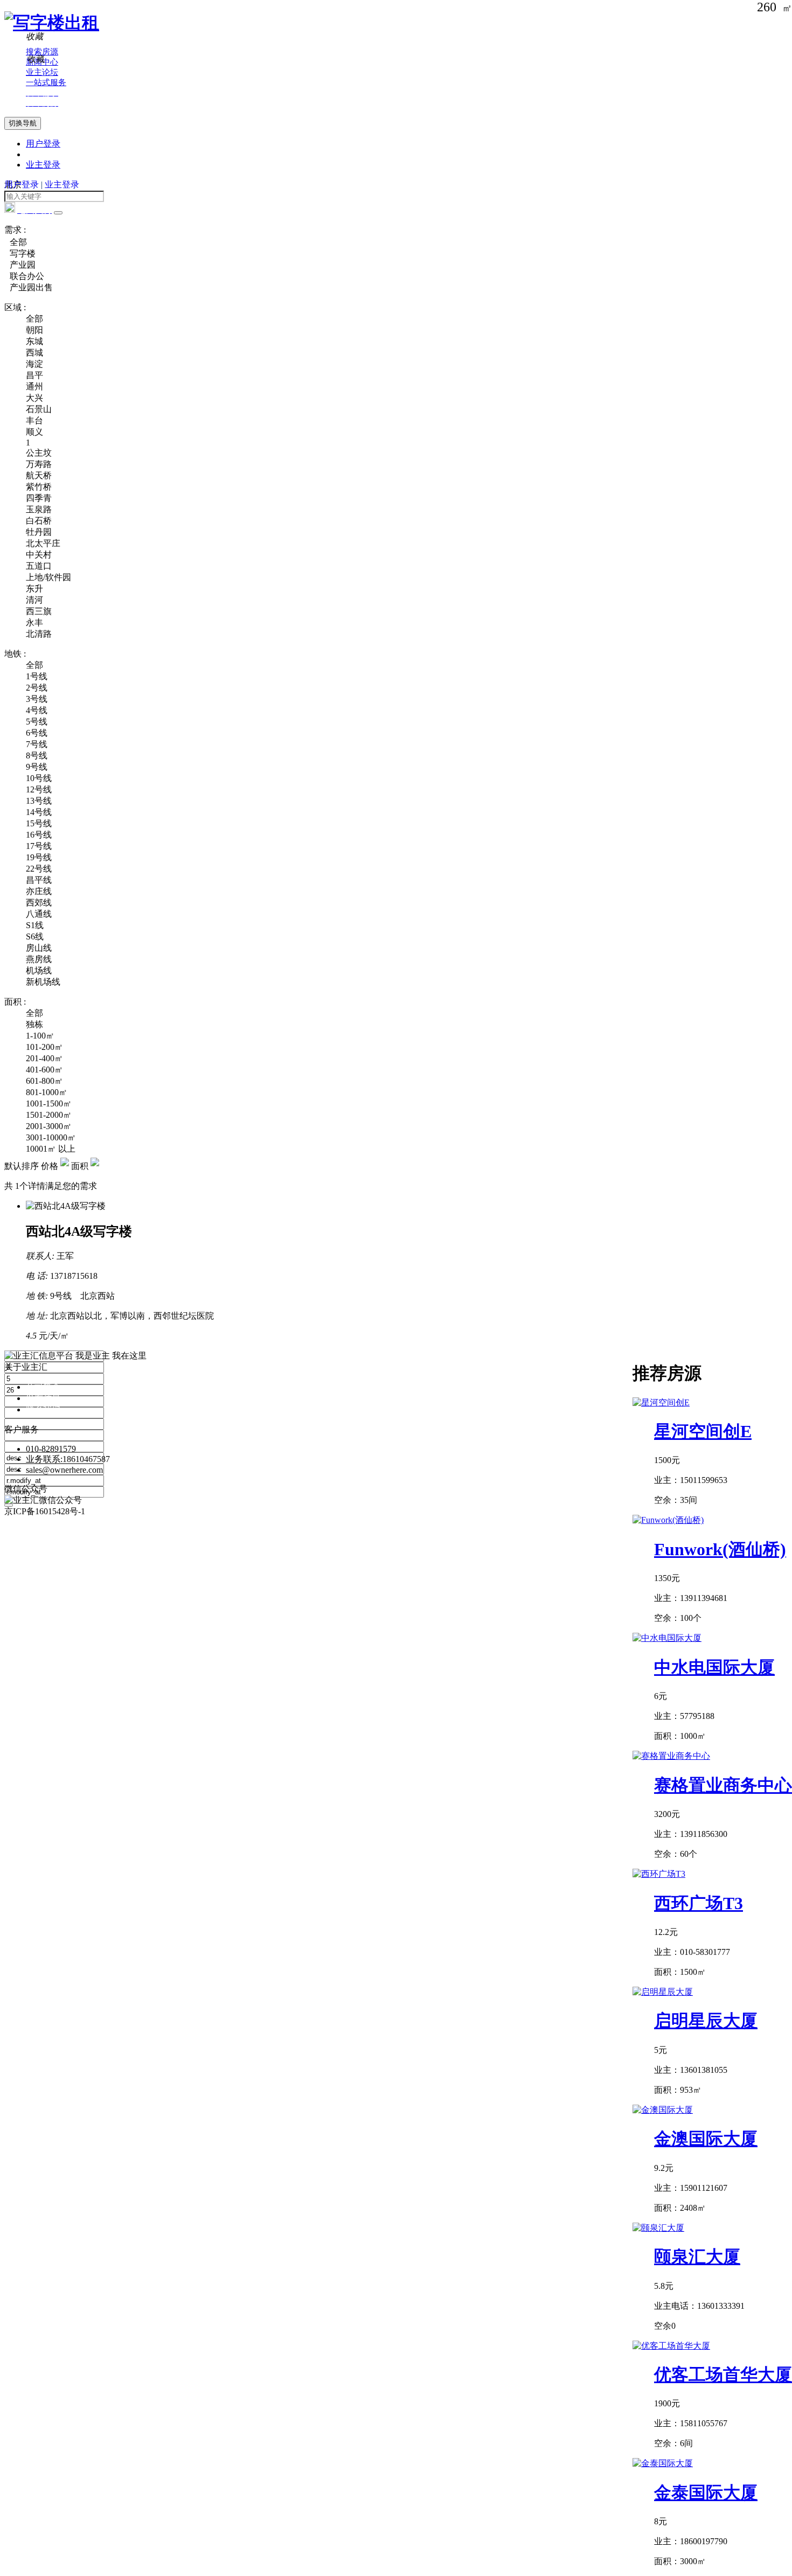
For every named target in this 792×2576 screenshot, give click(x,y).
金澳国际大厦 (706, 2139)
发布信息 (43, 1398)
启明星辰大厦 (706, 2021)
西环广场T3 (699, 1903)
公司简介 (43, 1387)
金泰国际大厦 (706, 2493)
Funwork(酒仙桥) (720, 1549)
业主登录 (43, 165)
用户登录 (43, 144)
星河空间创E (703, 1431)
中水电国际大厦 (714, 1667)
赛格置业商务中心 (723, 1785)
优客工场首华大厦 (723, 2375)
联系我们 (43, 1409)
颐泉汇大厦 (697, 2257)
